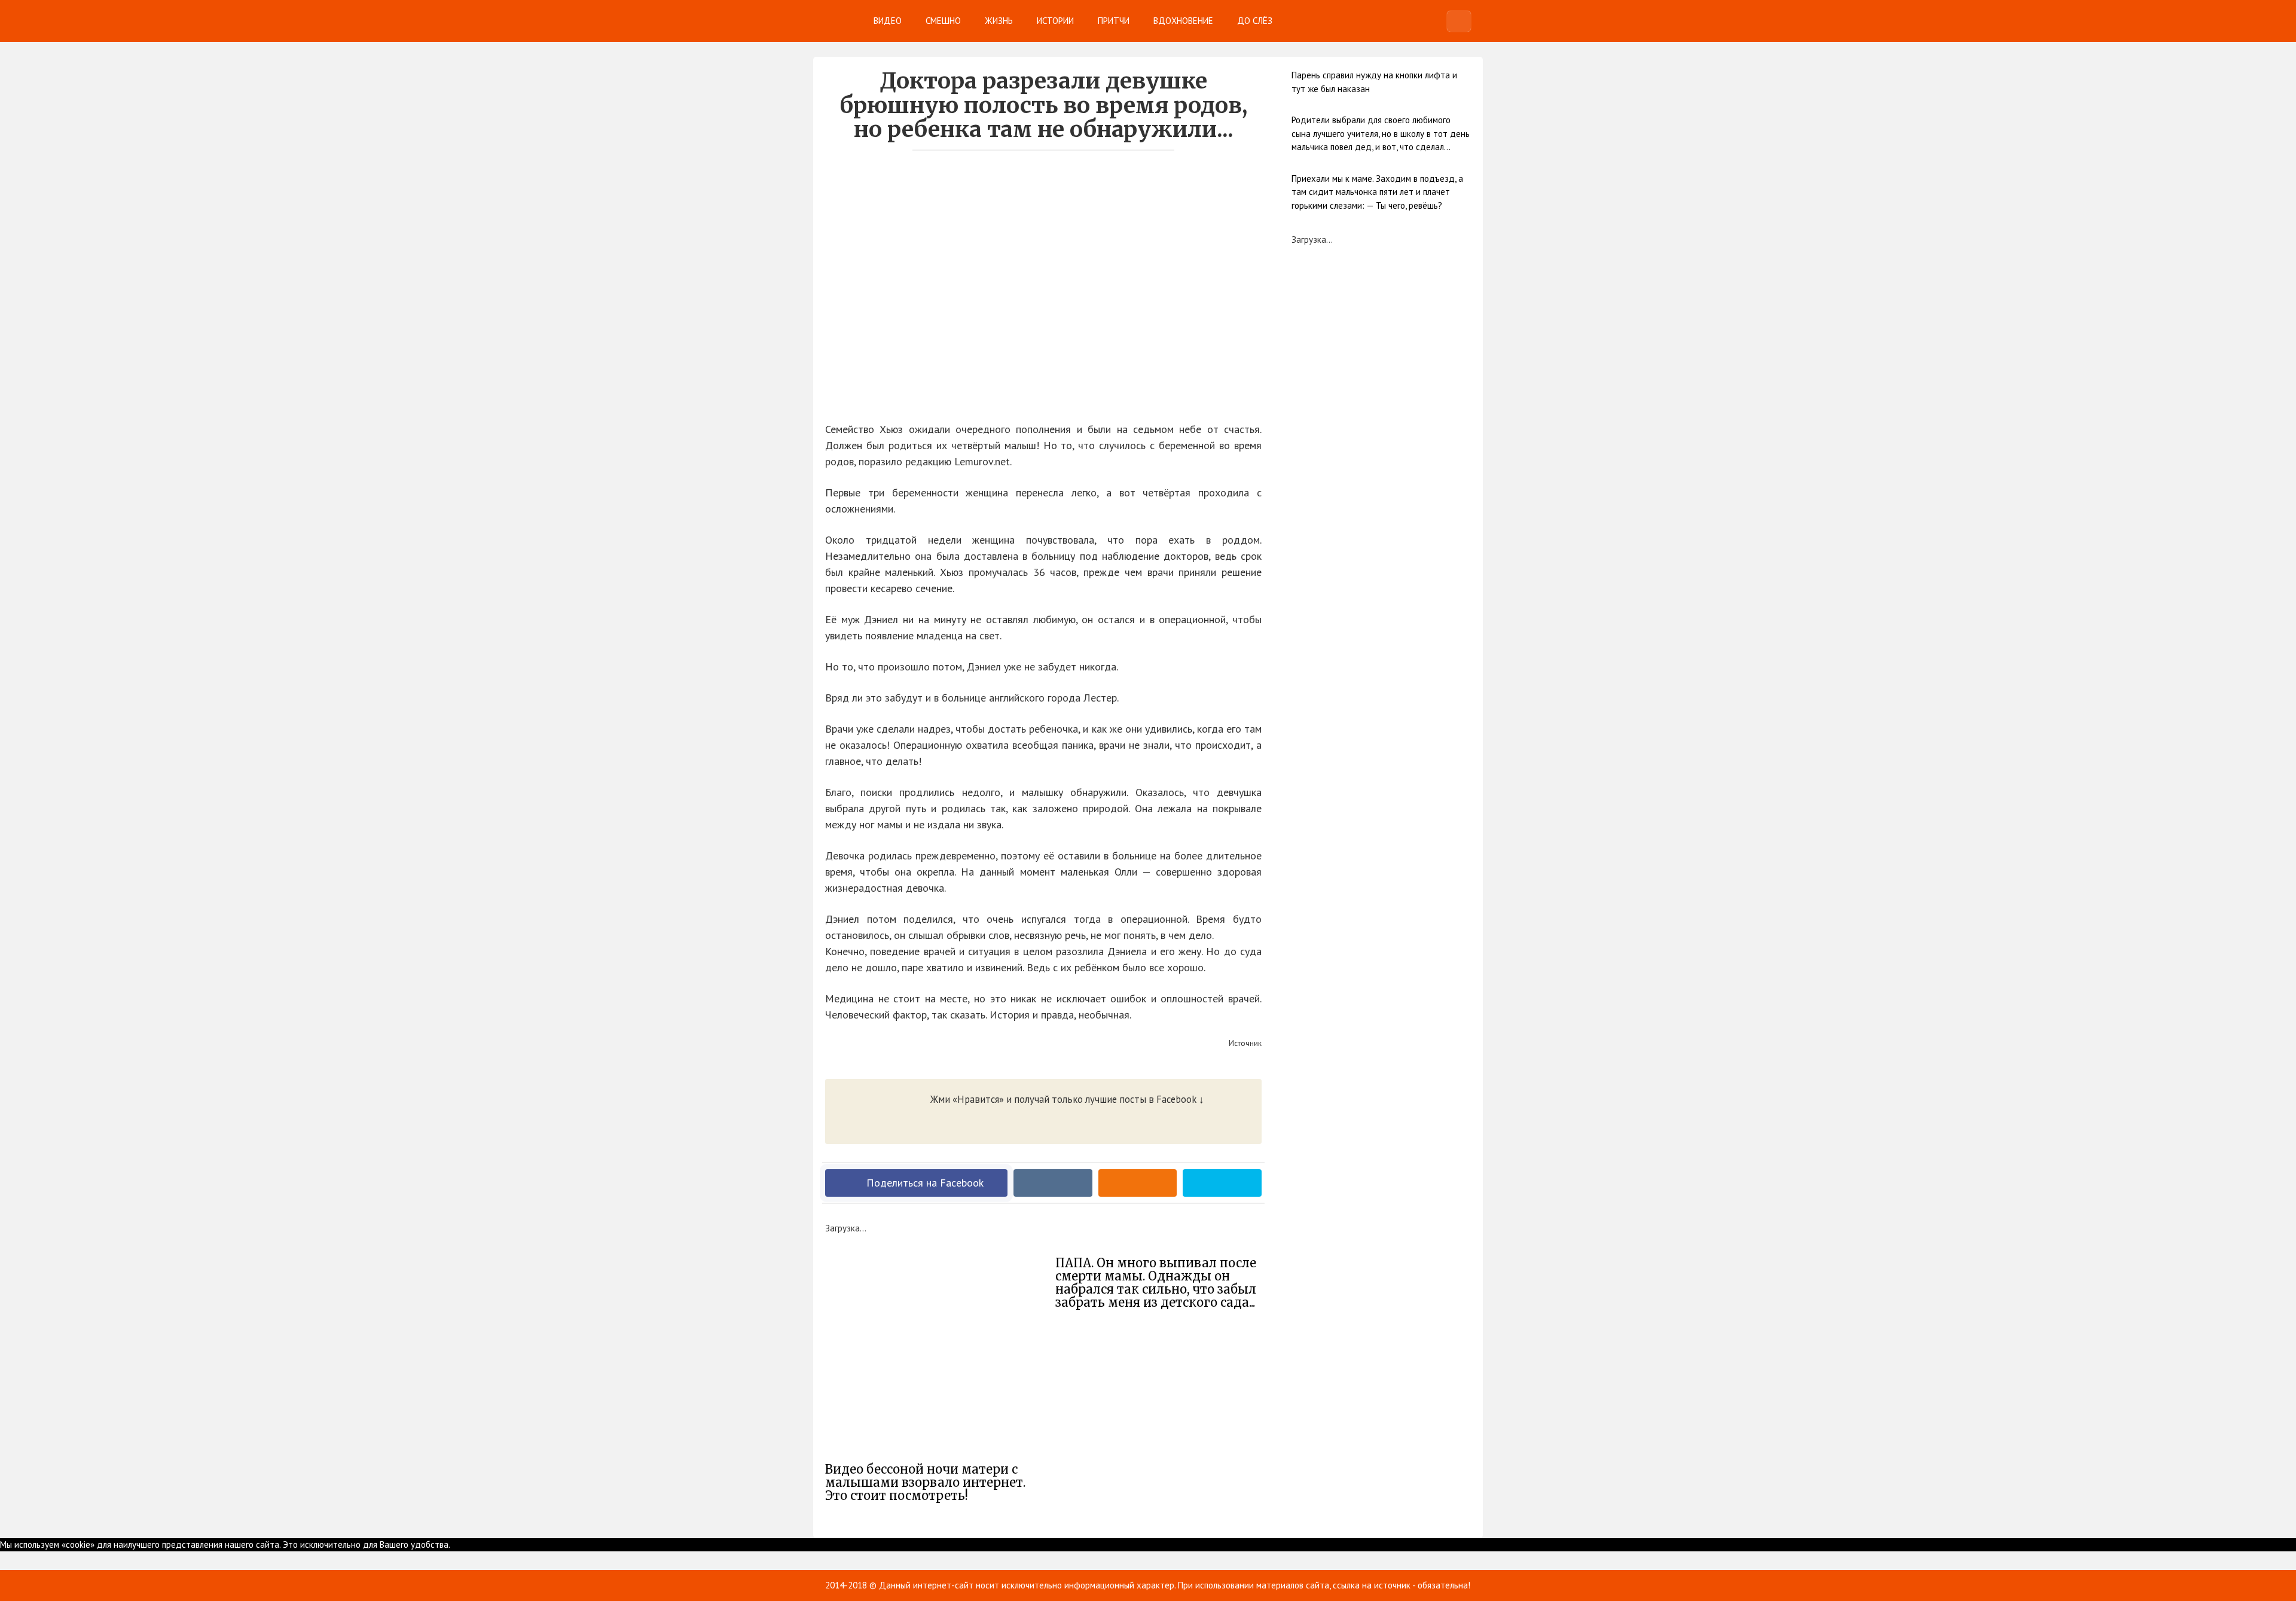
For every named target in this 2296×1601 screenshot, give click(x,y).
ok (455, 1544)
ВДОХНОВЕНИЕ (1183, 21)
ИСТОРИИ (1055, 21)
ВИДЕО (888, 21)
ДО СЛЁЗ (1255, 21)
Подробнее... (485, 1544)
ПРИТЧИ (1114, 21)
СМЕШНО (943, 21)
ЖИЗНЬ (999, 21)
